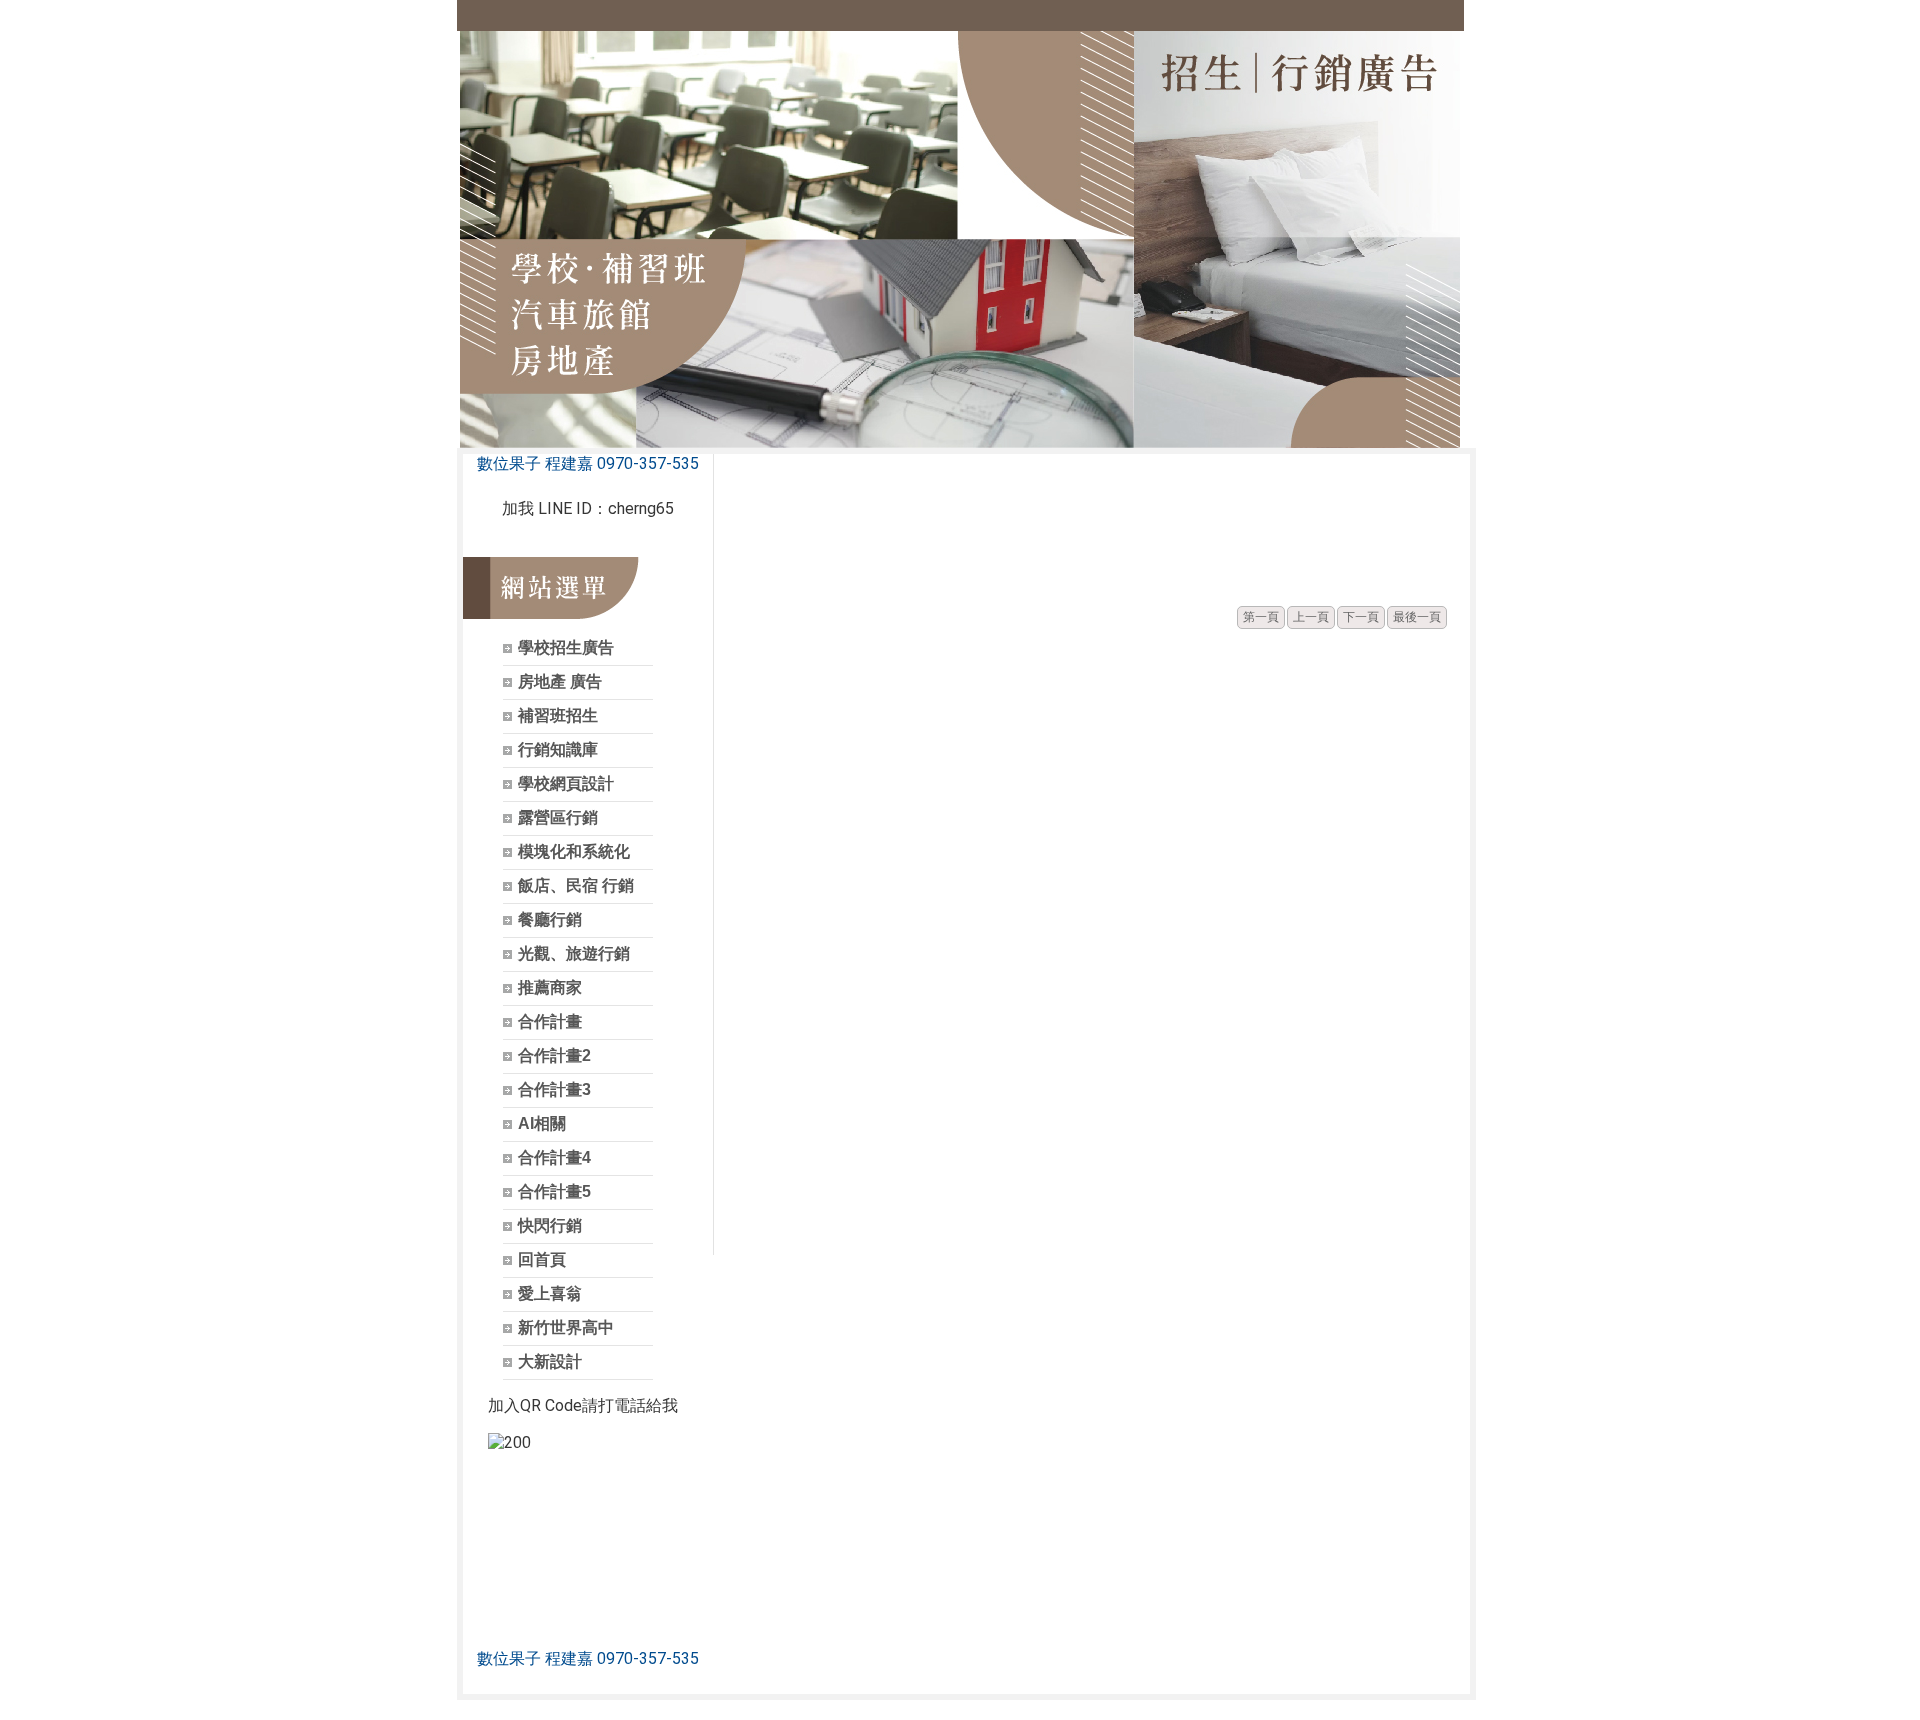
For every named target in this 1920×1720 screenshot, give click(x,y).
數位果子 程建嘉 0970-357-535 (588, 463)
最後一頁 (1417, 617)
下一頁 (1361, 617)
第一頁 (1261, 617)
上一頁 (1311, 617)
